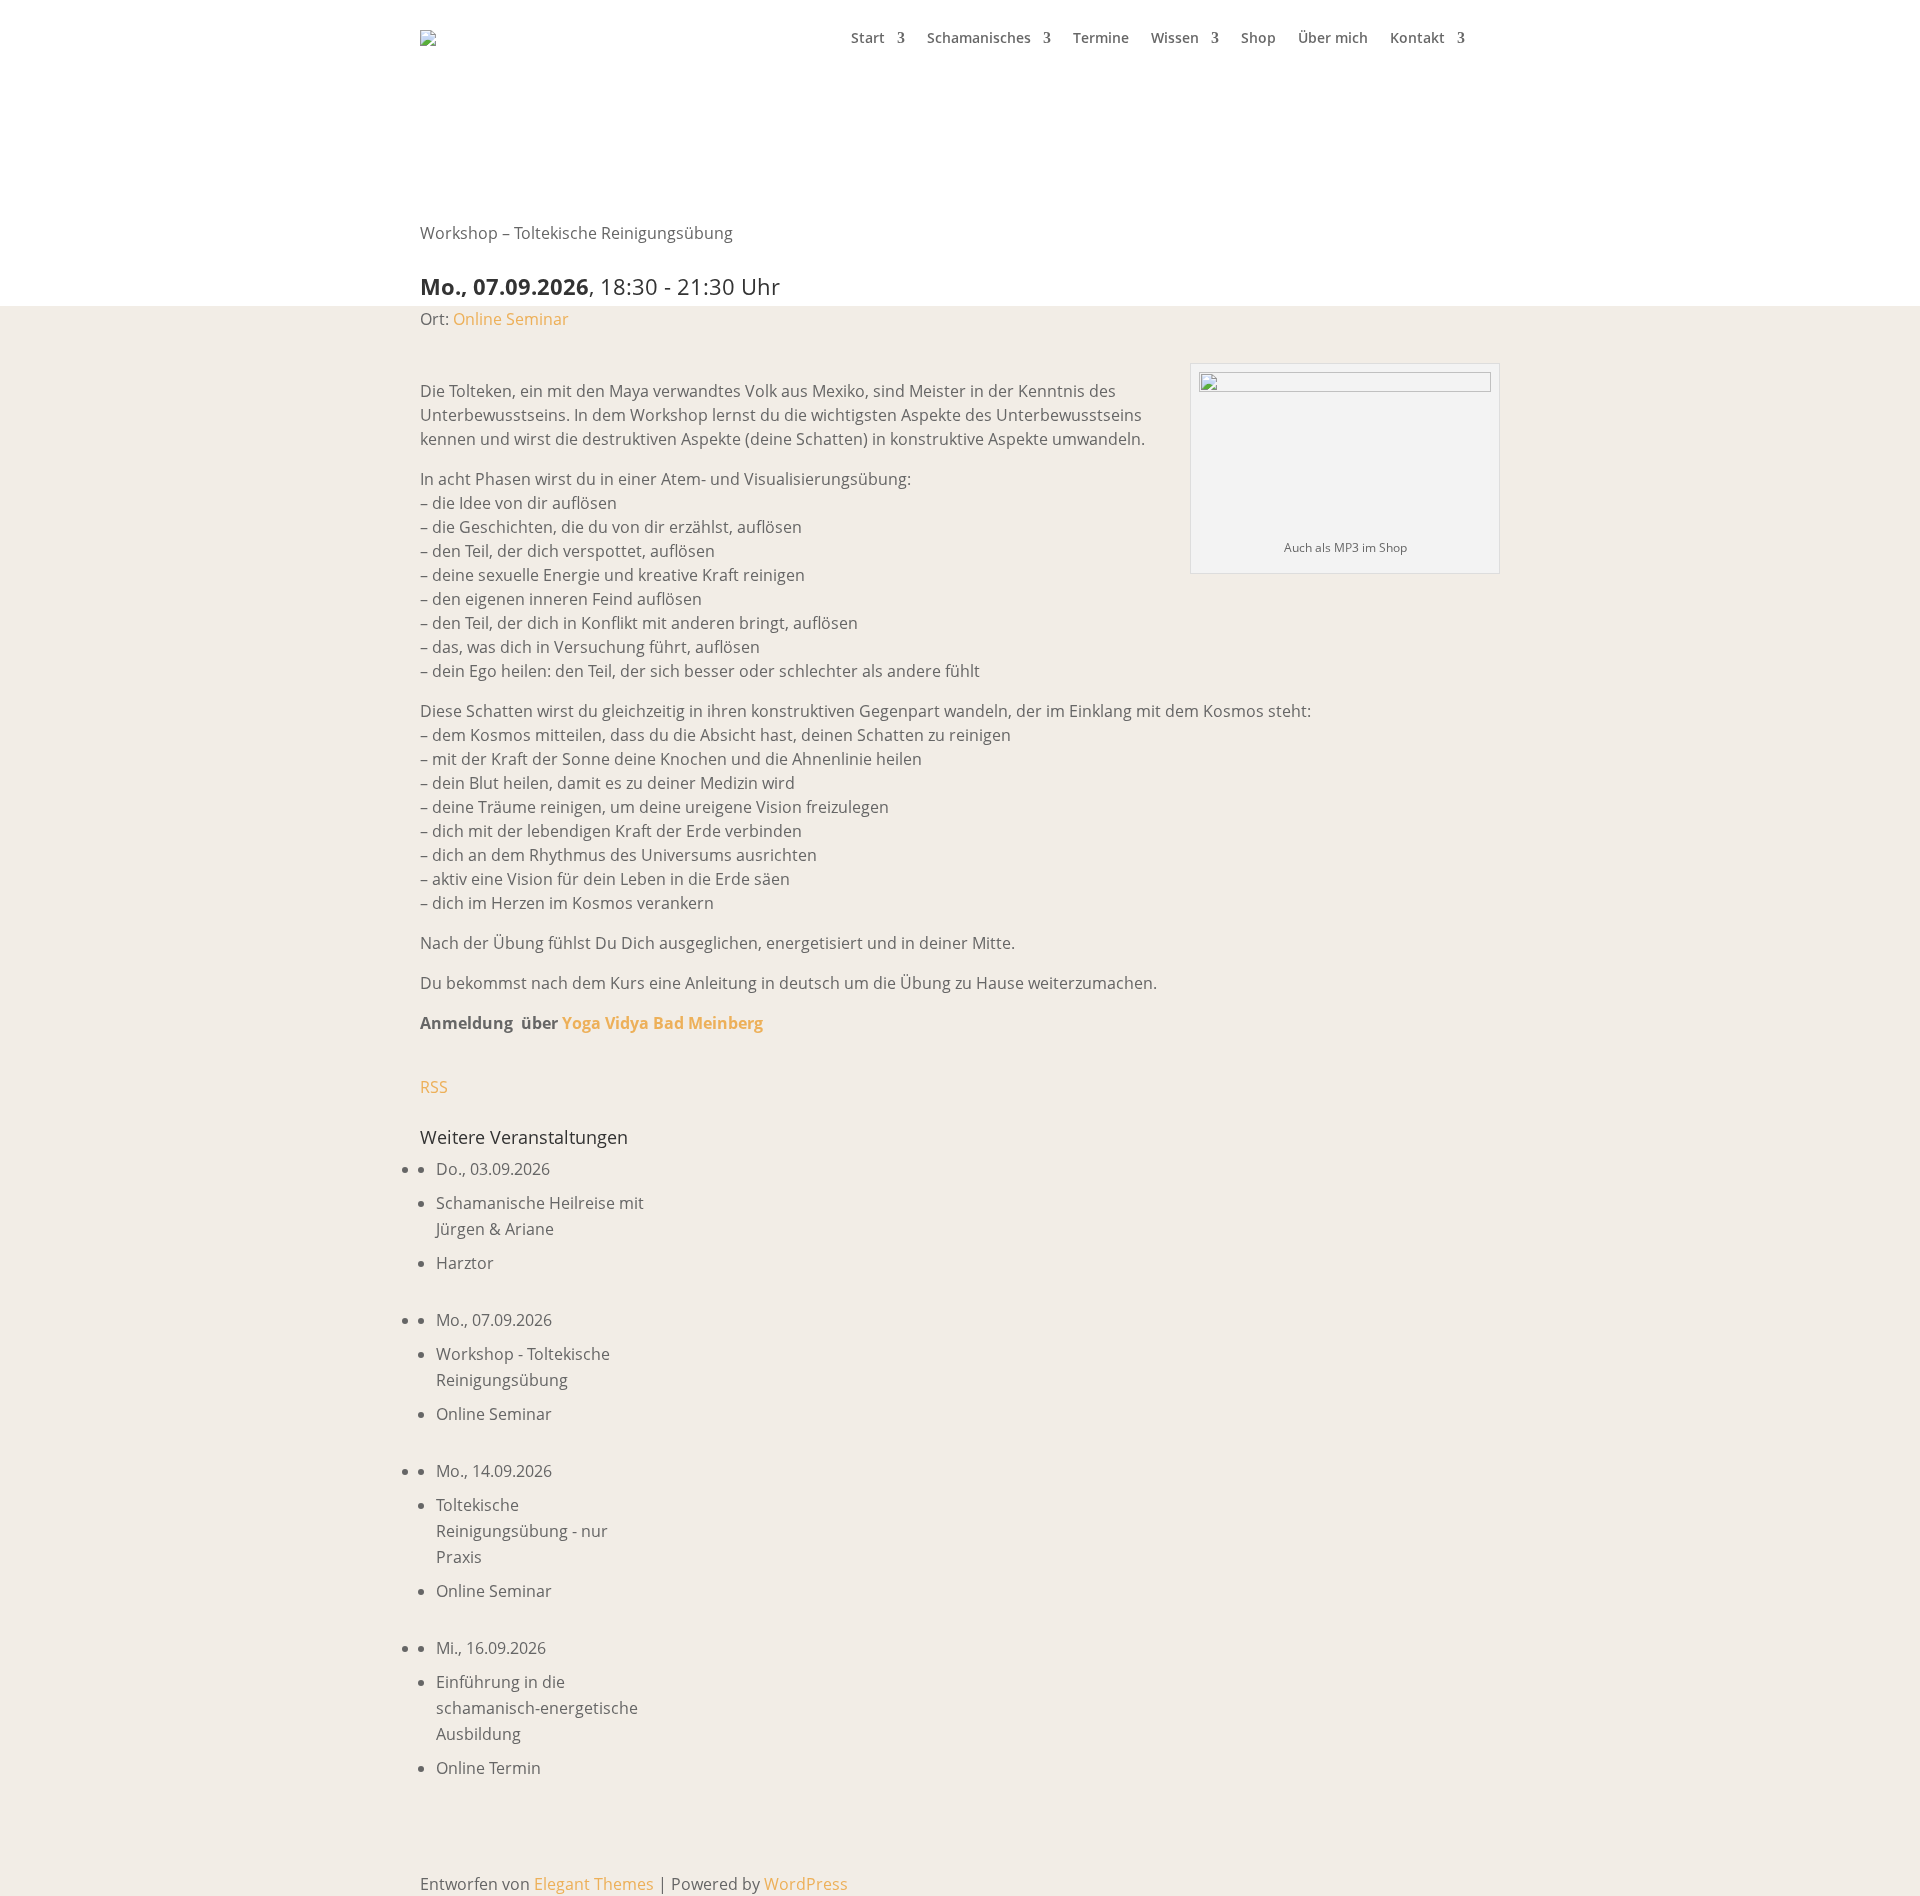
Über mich (1333, 37)
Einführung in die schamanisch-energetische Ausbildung (537, 1708)
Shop (1258, 37)
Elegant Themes (594, 1884)
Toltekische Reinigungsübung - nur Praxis (522, 1531)
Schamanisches (979, 37)
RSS (434, 1087)
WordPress (806, 1884)
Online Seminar (511, 319)
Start (868, 37)
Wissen (1175, 37)
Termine (1101, 37)
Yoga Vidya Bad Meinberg (662, 1023)
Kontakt (1417, 37)
